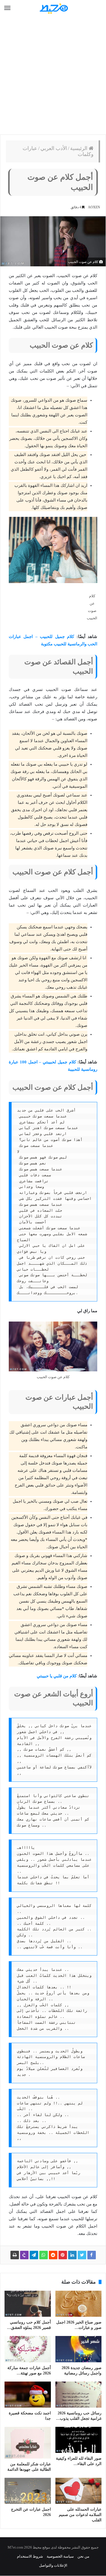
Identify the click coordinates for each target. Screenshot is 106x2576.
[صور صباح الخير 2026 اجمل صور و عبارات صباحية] (79, 2304)
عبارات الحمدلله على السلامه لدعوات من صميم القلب (80, 2515)
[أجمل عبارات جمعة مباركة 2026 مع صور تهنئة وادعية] (28, 2349)
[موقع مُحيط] (53, 8)
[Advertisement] (53, 76)
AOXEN (94, 207)
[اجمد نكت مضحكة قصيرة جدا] (28, 2395)
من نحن (83, 2556)
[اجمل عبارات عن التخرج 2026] (28, 2491)
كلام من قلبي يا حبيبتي (57, 1676)
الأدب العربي (54, 148)
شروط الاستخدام (30, 2556)
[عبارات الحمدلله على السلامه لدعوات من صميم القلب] (79, 2491)
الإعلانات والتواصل (53, 2565)
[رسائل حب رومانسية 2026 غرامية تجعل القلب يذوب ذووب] (79, 2395)
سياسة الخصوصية (60, 2556)
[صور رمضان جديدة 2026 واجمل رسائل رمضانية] (79, 2349)
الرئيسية (79, 148)
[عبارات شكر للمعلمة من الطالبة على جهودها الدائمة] (28, 2443)
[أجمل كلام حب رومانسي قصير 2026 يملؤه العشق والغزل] (28, 2304)
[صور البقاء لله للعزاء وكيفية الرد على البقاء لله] (79, 2440)
